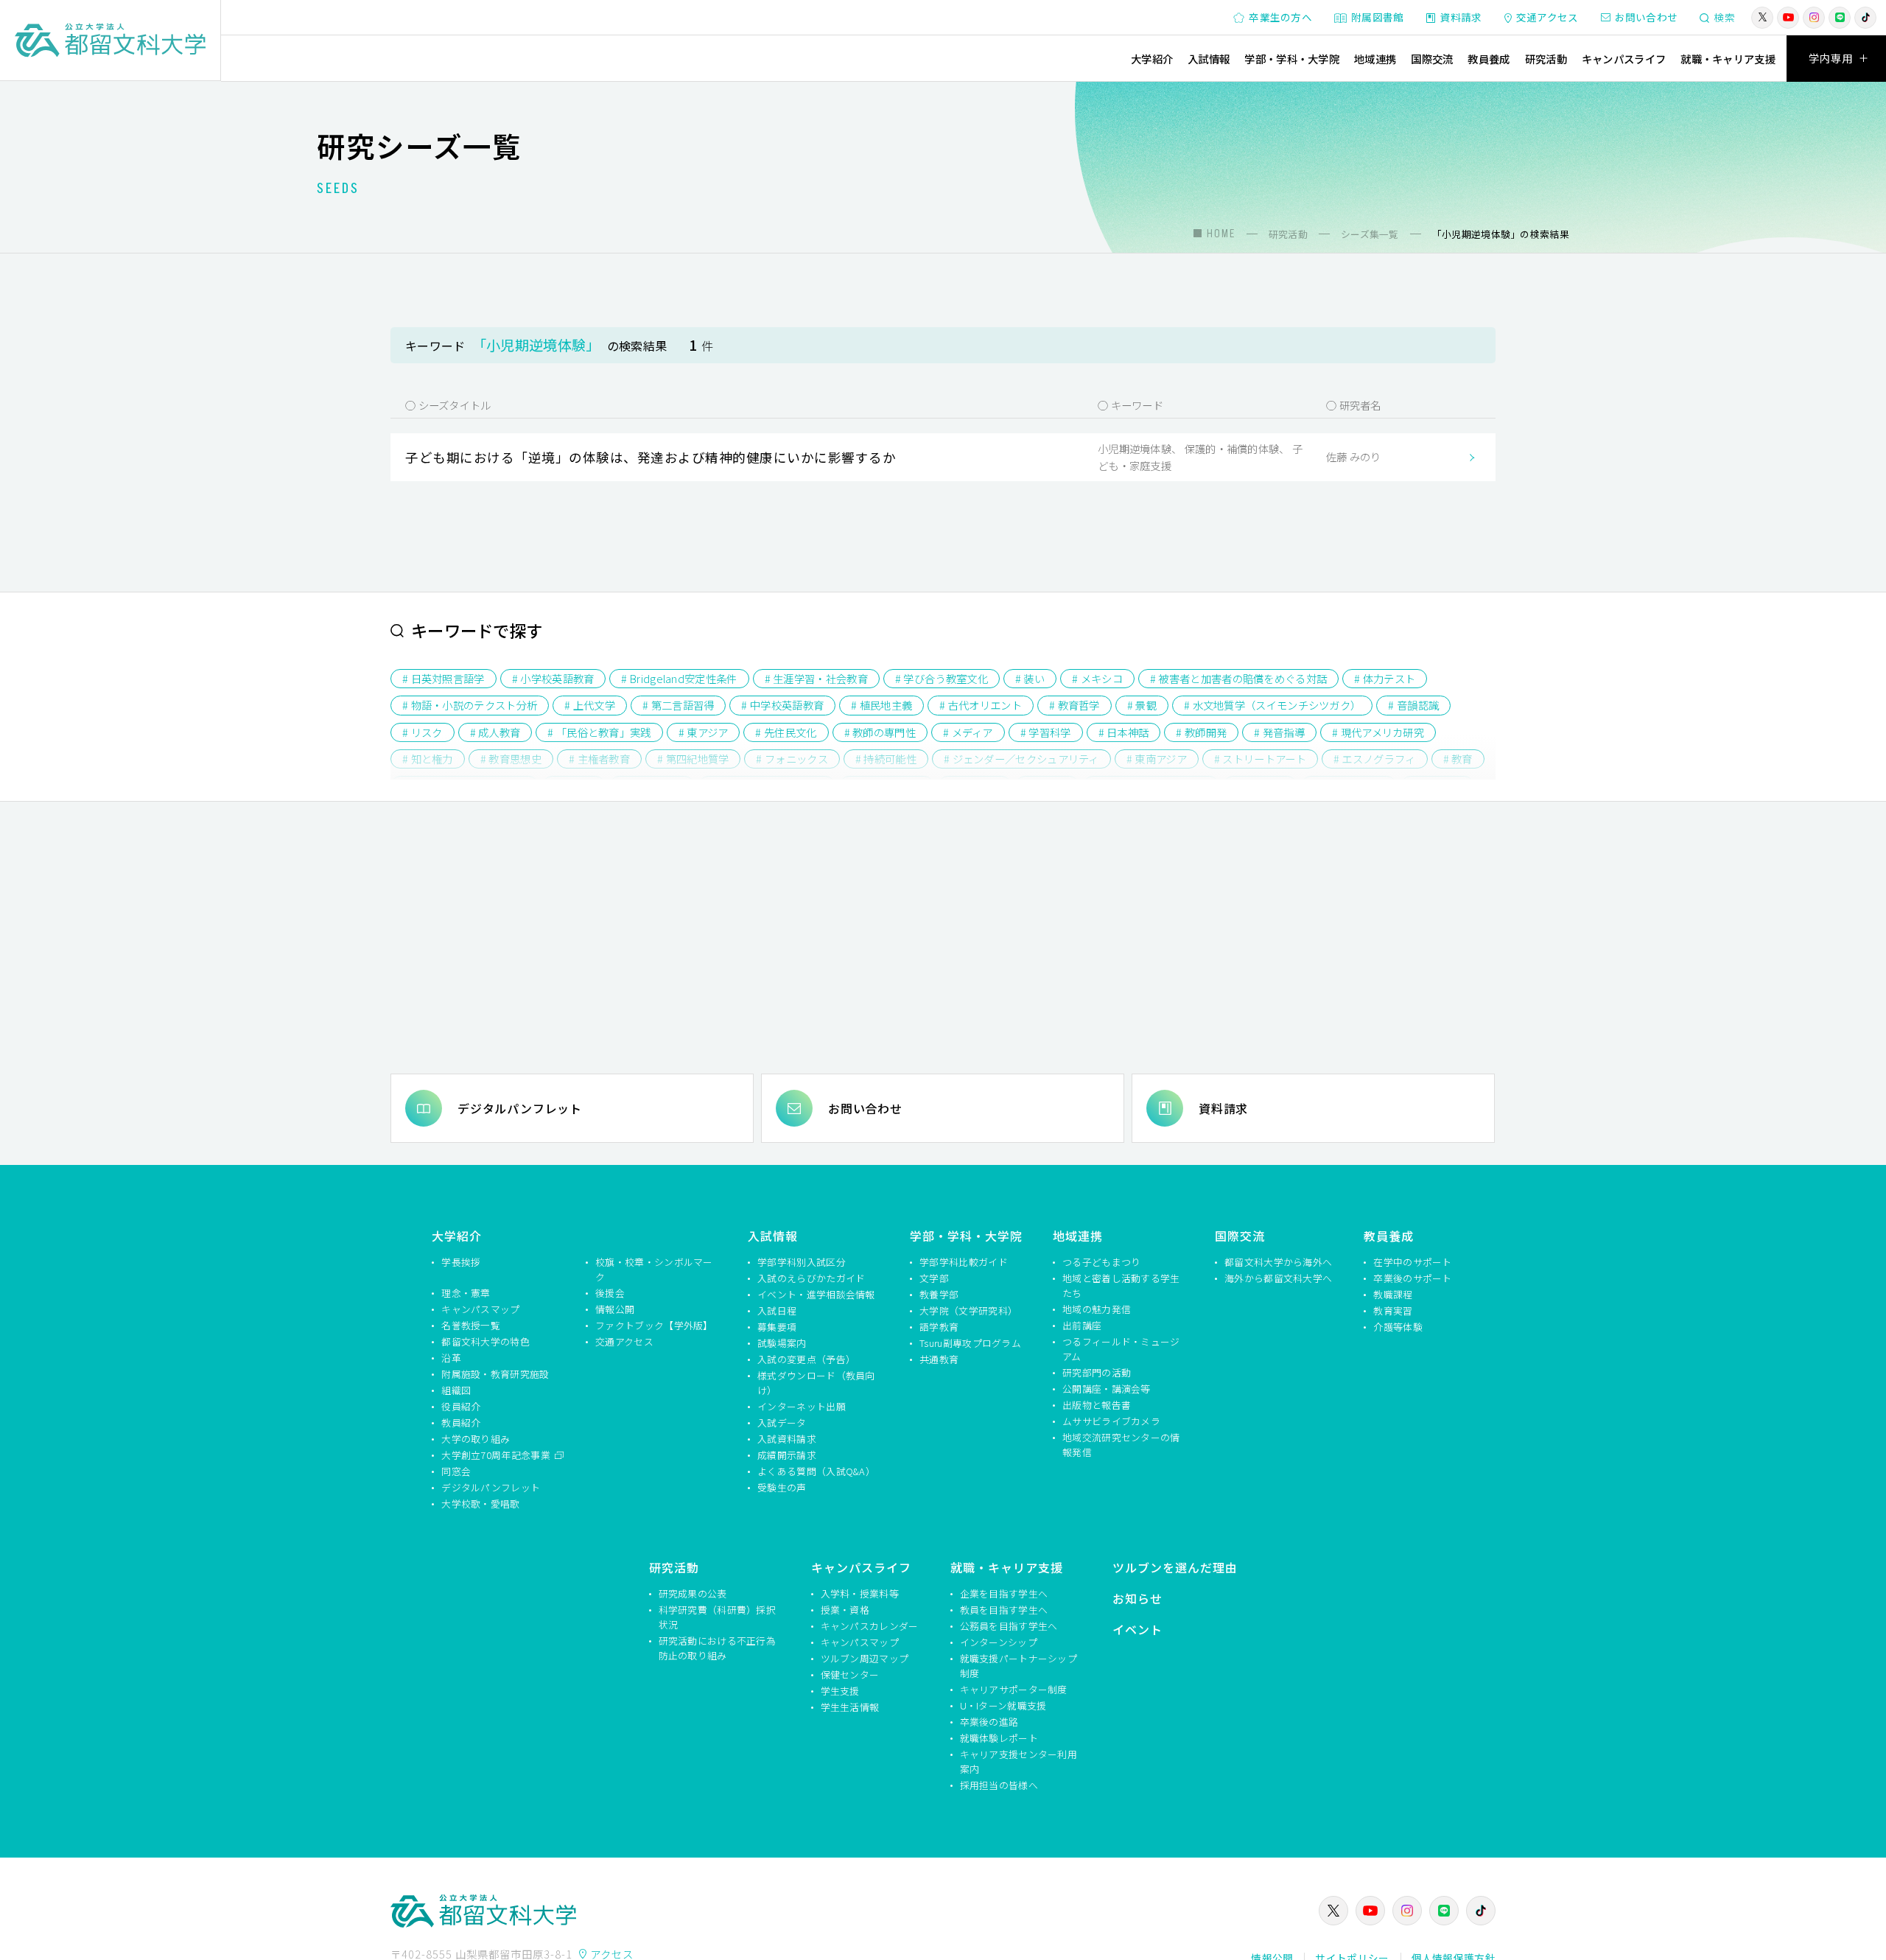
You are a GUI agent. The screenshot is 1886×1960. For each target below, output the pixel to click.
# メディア (968, 732)
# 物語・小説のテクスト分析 (470, 705)
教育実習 (1393, 1310)
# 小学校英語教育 (553, 678)
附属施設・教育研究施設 (495, 1374)
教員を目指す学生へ (1004, 1610)
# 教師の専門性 (880, 732)
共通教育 (939, 1359)
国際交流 (1432, 59)
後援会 (610, 1293)
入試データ (782, 1422)
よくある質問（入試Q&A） (816, 1471)
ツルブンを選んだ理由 (1175, 1567)
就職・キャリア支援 (1728, 59)
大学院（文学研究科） (968, 1310)
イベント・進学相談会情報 (816, 1294)
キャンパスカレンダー (870, 1626)
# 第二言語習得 (678, 705)
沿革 (451, 1358)
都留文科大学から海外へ (1278, 1262)
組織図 (456, 1390)
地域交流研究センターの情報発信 (1121, 1445)
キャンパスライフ (1624, 59)
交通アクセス (1547, 17)
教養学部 (939, 1294)
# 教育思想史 (511, 759)
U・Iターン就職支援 (1003, 1705)
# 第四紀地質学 (693, 759)
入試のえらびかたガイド (811, 1278)
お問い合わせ (1647, 17)
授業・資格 (845, 1610)
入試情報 (1209, 59)
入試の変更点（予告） (806, 1359)
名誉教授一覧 (471, 1325)
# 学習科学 (1046, 732)
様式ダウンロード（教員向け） (816, 1383)
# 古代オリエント (981, 705)
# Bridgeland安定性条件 (679, 678)
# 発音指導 (1279, 732)
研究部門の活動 (1097, 1372)
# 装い (1030, 678)
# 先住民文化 (786, 732)
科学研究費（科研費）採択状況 (718, 1617)
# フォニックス (792, 759)
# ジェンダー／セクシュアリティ (1021, 759)
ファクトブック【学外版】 (654, 1325)
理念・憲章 (466, 1293)
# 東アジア (704, 732)
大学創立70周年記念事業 (497, 1455)
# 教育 (1458, 759)
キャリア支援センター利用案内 (1019, 1761)
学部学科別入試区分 (802, 1262)
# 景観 (1142, 705)
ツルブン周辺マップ (865, 1658)
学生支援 (840, 1691)
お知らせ (1137, 1598)
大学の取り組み (476, 1439)
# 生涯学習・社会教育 (816, 678)
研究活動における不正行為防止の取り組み (718, 1648)
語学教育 (939, 1327)
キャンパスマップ (480, 1309)
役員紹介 (461, 1406)
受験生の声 (782, 1487)
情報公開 (615, 1309)
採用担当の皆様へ (999, 1785)
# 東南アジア (1157, 759)
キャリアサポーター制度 (1014, 1689)
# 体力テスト (1385, 678)
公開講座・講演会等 (1107, 1389)
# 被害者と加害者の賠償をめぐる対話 (1238, 678)
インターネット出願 (802, 1406)
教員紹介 (461, 1422)
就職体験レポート (999, 1738)
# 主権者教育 (599, 759)
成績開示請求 (787, 1455)
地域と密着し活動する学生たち (1121, 1285)
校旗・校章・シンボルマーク (654, 1269)
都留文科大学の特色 (485, 1341)
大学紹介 (1152, 59)
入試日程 (777, 1310)
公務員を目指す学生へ (1009, 1626)
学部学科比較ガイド (964, 1262)
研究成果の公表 (693, 1593)
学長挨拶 (461, 1262)
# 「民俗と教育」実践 (599, 732)
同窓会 (456, 1471)
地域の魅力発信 (1097, 1309)
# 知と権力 (428, 759)
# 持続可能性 (886, 759)
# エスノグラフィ (1375, 759)
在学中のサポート (1412, 1262)
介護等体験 (1398, 1327)
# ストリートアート (1260, 759)
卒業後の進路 (989, 1722)
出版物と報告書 (1097, 1405)
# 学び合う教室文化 (942, 678)
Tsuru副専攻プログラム (970, 1343)
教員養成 (1489, 59)
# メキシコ (1097, 678)
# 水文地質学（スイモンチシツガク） (1272, 705)
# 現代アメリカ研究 (1378, 732)
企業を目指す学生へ (1004, 1593)
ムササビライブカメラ (1111, 1421)
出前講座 (1082, 1325)
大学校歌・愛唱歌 (480, 1504)
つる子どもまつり (1101, 1262)
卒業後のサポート (1412, 1278)
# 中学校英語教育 (782, 705)
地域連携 (1375, 59)
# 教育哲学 (1075, 705)
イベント (1137, 1629)
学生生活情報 (850, 1707)
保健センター (850, 1674)
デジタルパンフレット (520, 1108)
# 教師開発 (1201, 732)
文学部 (934, 1278)
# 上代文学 (590, 705)
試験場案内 (782, 1343)
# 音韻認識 (1413, 705)
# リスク (423, 732)
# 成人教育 (495, 732)
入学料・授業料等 (860, 1593)
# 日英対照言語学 (444, 678)
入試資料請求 (787, 1439)
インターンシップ (999, 1642)
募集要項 (777, 1327)
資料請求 (1461, 17)
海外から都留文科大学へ (1278, 1278)
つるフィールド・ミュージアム (1121, 1349)
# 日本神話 (1124, 732)
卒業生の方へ (1280, 17)
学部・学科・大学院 (1292, 59)
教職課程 (1393, 1294)
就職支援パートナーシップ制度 (1019, 1666)
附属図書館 (1378, 17)
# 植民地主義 (881, 705)
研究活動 (1546, 59)
